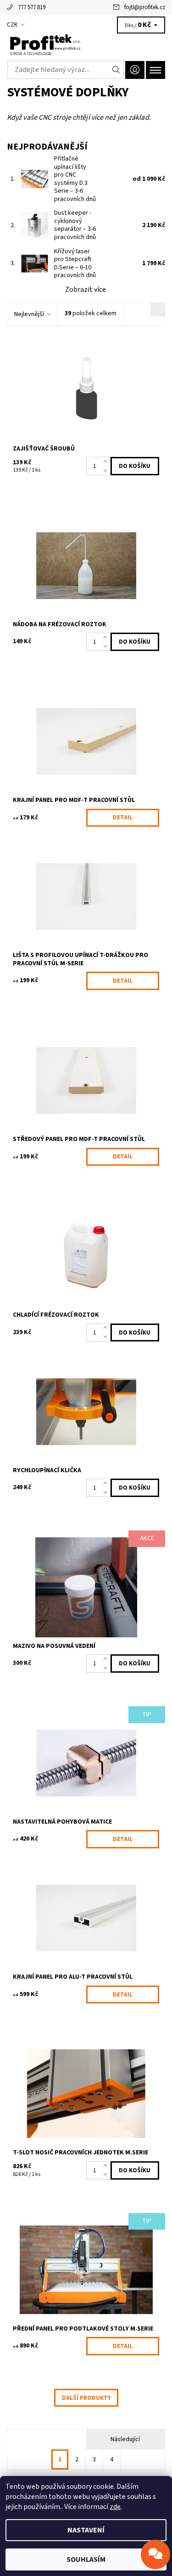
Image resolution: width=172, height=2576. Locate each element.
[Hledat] (116, 70)
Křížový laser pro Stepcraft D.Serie (75, 264)
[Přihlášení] (135, 70)
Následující (125, 2439)
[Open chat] (155, 2554)
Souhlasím (86, 2559)
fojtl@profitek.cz (145, 7)
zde (115, 2507)
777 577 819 (32, 7)
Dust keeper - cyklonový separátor (75, 225)
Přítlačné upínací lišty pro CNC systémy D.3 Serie (75, 179)
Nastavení (86, 2530)
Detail (123, 818)
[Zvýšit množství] (107, 462)
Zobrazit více (86, 289)
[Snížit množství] (107, 471)
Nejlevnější (29, 314)
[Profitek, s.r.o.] (86, 45)
